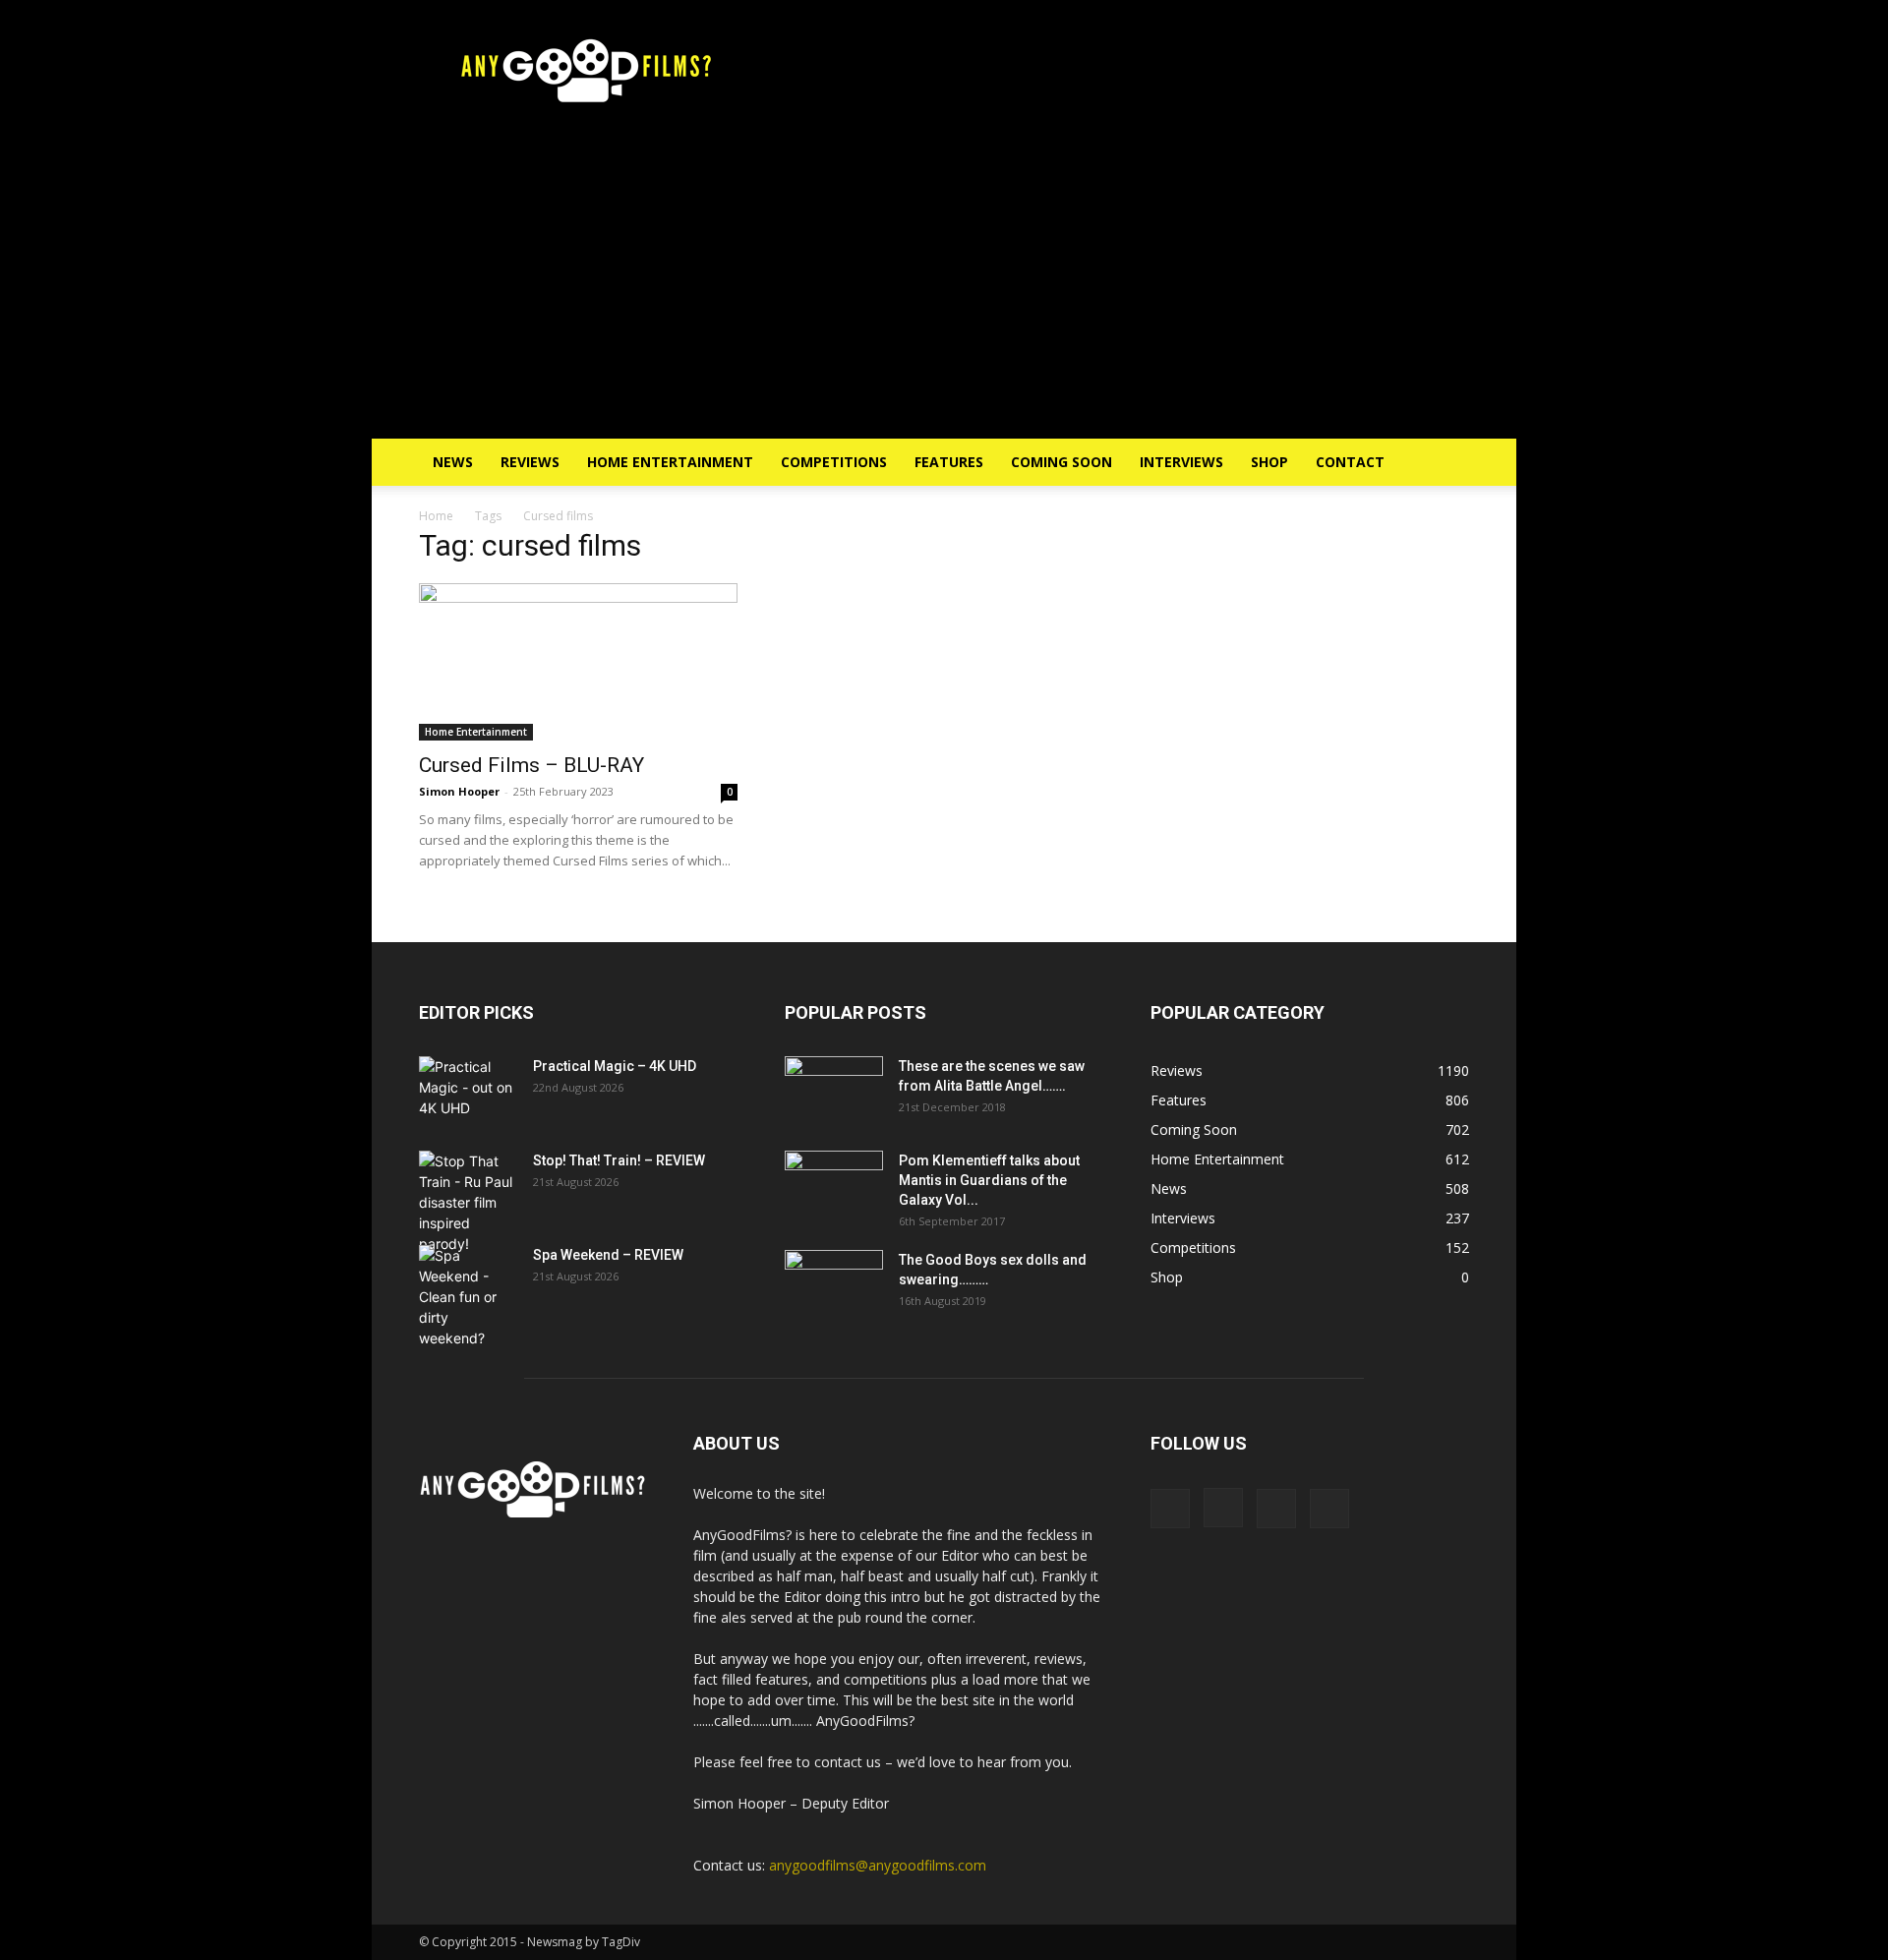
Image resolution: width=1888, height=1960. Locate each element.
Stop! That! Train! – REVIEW (619, 1160)
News (453, 462)
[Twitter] (1276, 1509)
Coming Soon (1062, 462)
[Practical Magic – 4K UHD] (468, 1091)
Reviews (530, 462)
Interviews (1181, 462)
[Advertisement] (944, 291)
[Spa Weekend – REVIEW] (468, 1297)
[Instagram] (1223, 1508)
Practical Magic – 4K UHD (615, 1066)
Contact (1350, 462)
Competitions (834, 462)
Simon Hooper (459, 791)
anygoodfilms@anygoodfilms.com (878, 1865)
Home (436, 516)
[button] (1445, 464)
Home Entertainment (670, 462)
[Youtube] (1329, 1509)
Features (949, 462)
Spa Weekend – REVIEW (608, 1255)
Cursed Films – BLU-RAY (531, 765)
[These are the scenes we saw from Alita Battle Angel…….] (834, 1091)
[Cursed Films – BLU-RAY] (578, 662)
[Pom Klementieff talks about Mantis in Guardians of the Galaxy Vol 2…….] (834, 1185)
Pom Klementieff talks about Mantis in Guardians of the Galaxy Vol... (989, 1180)
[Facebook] (1170, 1509)
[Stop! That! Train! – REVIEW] (468, 1202)
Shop (1269, 462)
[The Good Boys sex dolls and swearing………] (834, 1284)
